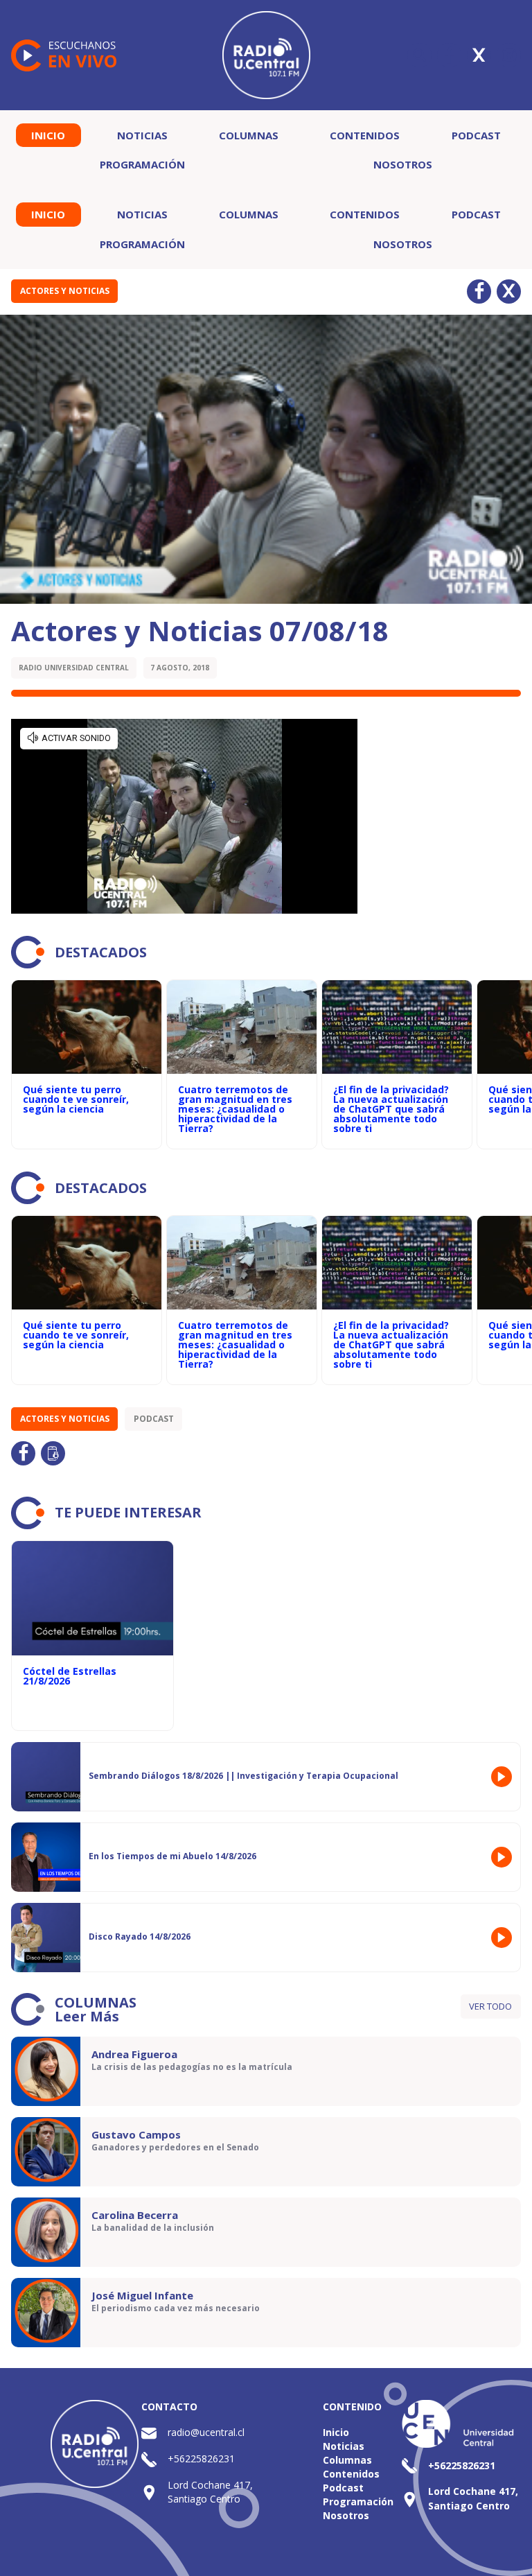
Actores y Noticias (65, 291)
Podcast (476, 135)
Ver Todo (490, 2006)
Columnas (249, 135)
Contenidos (365, 135)
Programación (142, 164)
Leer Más (87, 2016)
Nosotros (403, 164)
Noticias (142, 135)
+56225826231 (201, 2458)
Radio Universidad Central (74, 668)
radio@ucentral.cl (206, 2432)
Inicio (48, 135)
